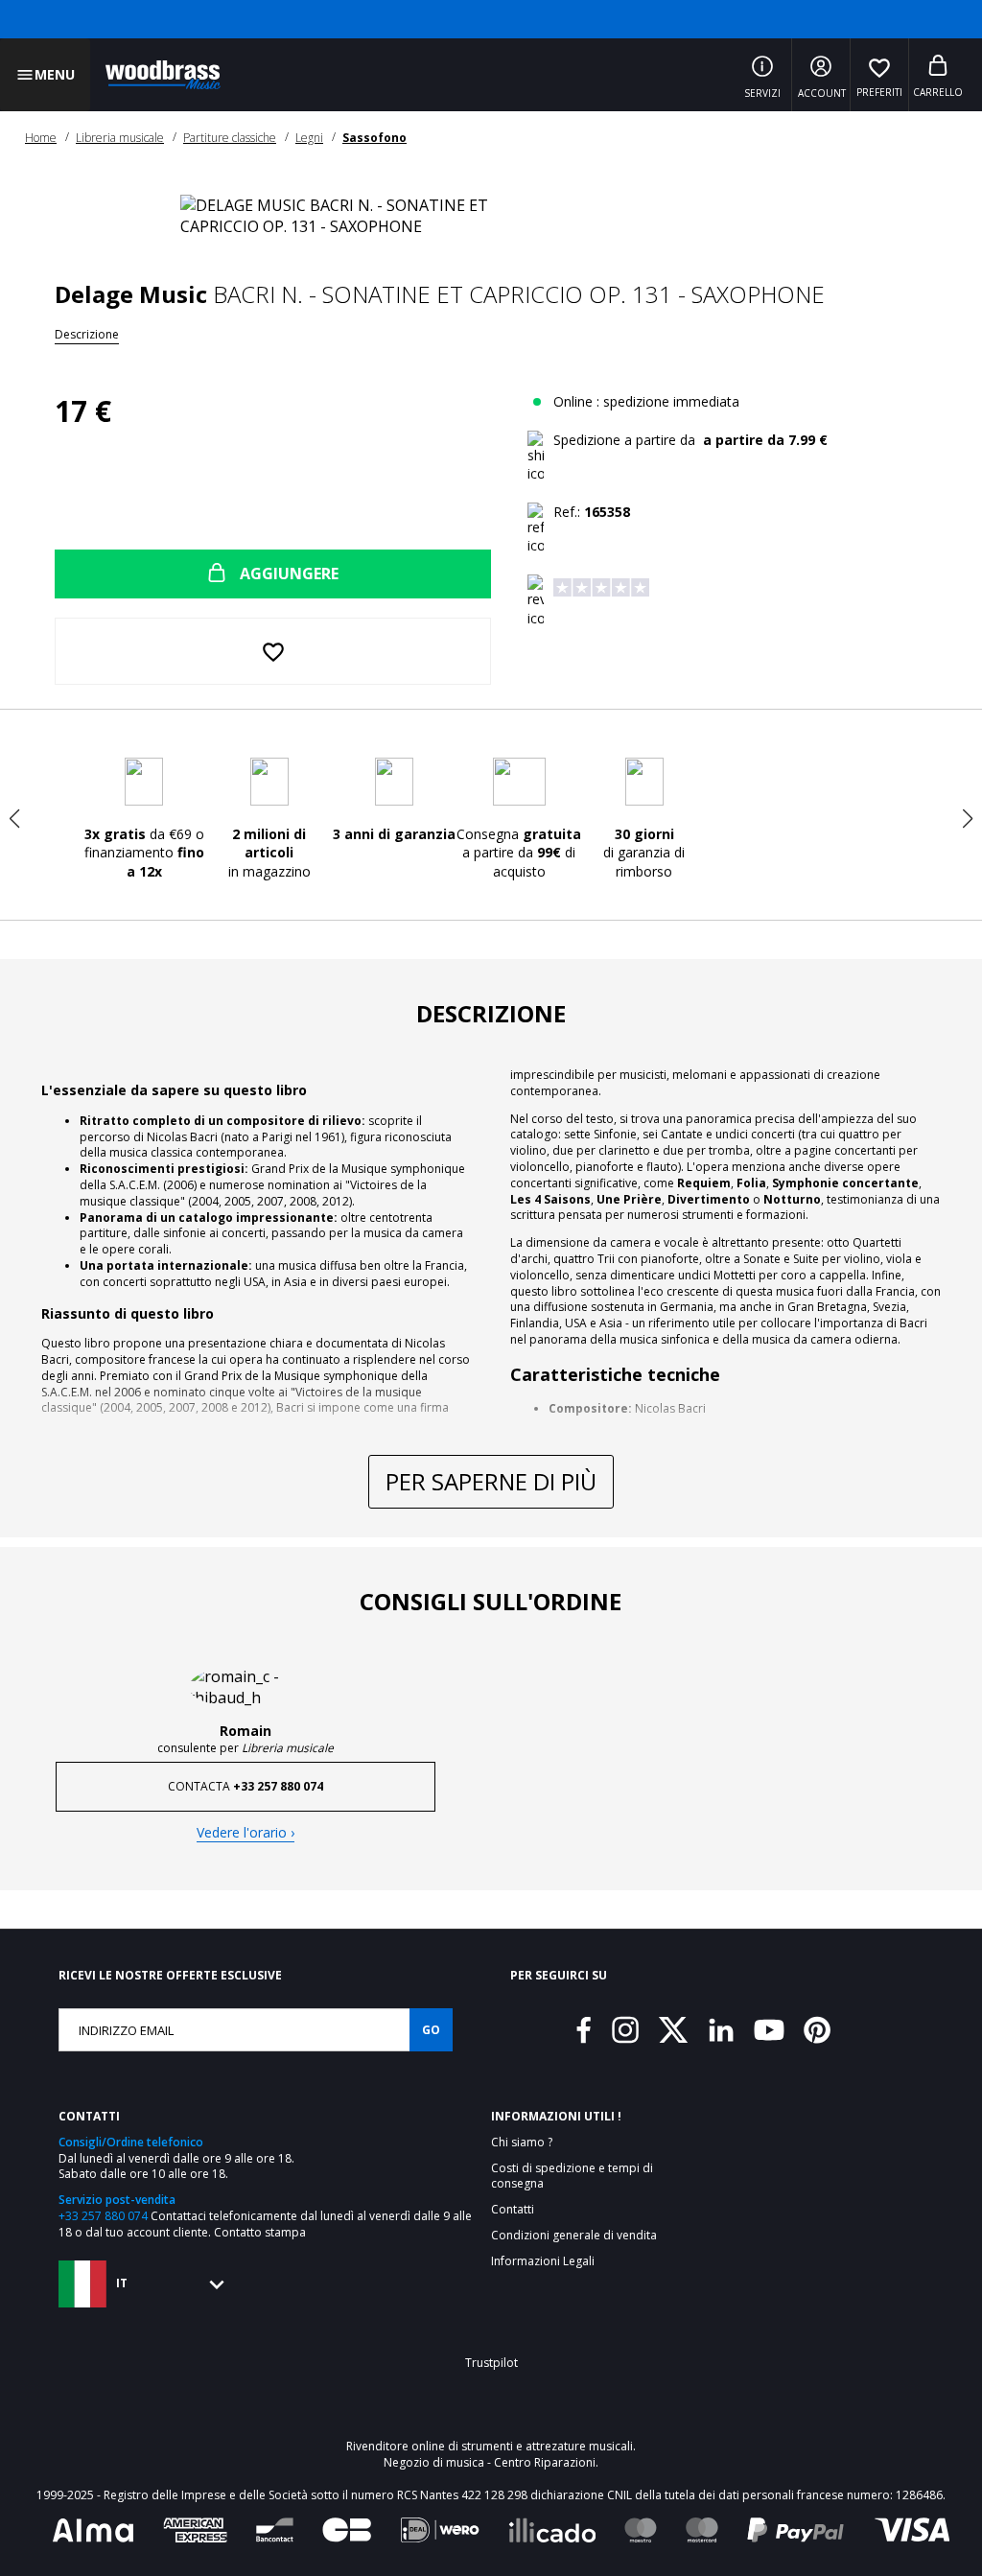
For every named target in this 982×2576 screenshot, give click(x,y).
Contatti (513, 2210)
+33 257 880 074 (103, 2216)
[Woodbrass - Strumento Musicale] (163, 75)
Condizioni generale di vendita (574, 2236)
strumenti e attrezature (524, 2446)
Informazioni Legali (543, 2261)
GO (431, 2030)
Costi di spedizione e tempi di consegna (572, 2177)
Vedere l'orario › (245, 1832)
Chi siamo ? (522, 2143)
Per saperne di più (491, 1481)
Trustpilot (491, 2363)
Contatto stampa (260, 2232)
